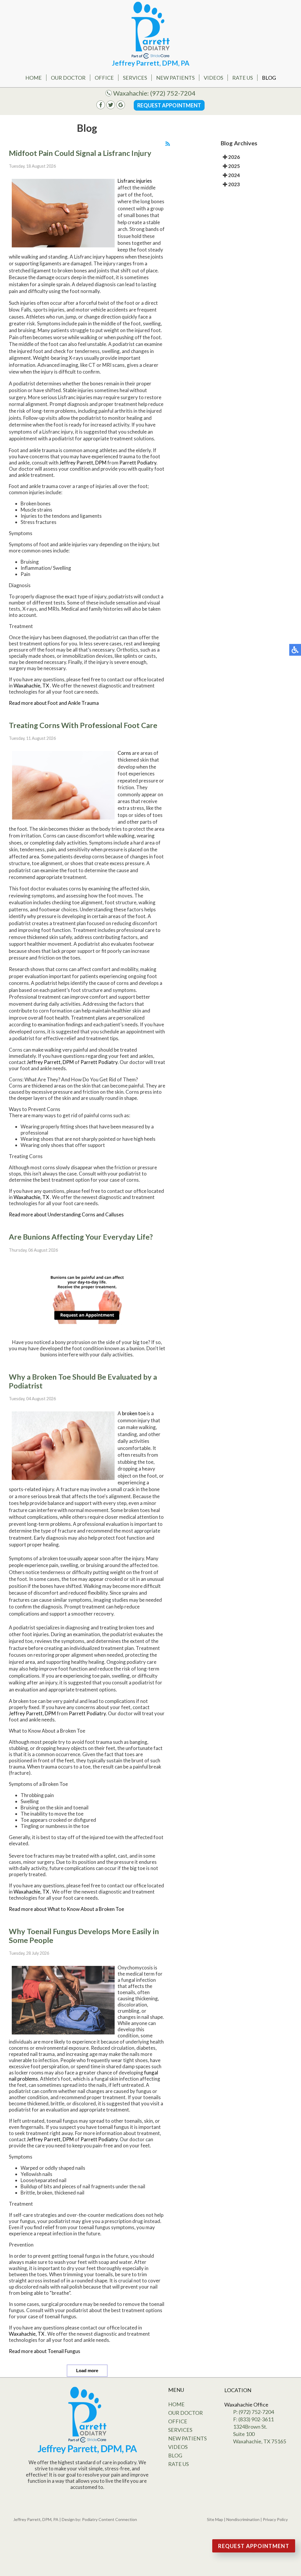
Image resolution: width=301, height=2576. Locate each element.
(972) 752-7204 (173, 93)
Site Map (215, 2519)
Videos (213, 78)
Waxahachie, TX (31, 686)
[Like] (101, 107)
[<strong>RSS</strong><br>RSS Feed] (168, 144)
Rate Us (243, 78)
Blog (269, 78)
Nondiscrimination (243, 2519)
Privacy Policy (275, 2519)
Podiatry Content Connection (109, 2519)
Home (34, 78)
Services (135, 78)
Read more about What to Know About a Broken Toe (66, 1909)
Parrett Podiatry (138, 463)
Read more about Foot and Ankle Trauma (54, 703)
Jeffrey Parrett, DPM (83, 463)
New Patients (175, 78)
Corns (124, 753)
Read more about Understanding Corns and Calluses (66, 1214)
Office (104, 78)
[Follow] (111, 107)
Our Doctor (68, 78)
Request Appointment (169, 105)
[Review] (121, 107)
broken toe (134, 1413)
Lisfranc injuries (135, 181)
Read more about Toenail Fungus (45, 2351)
